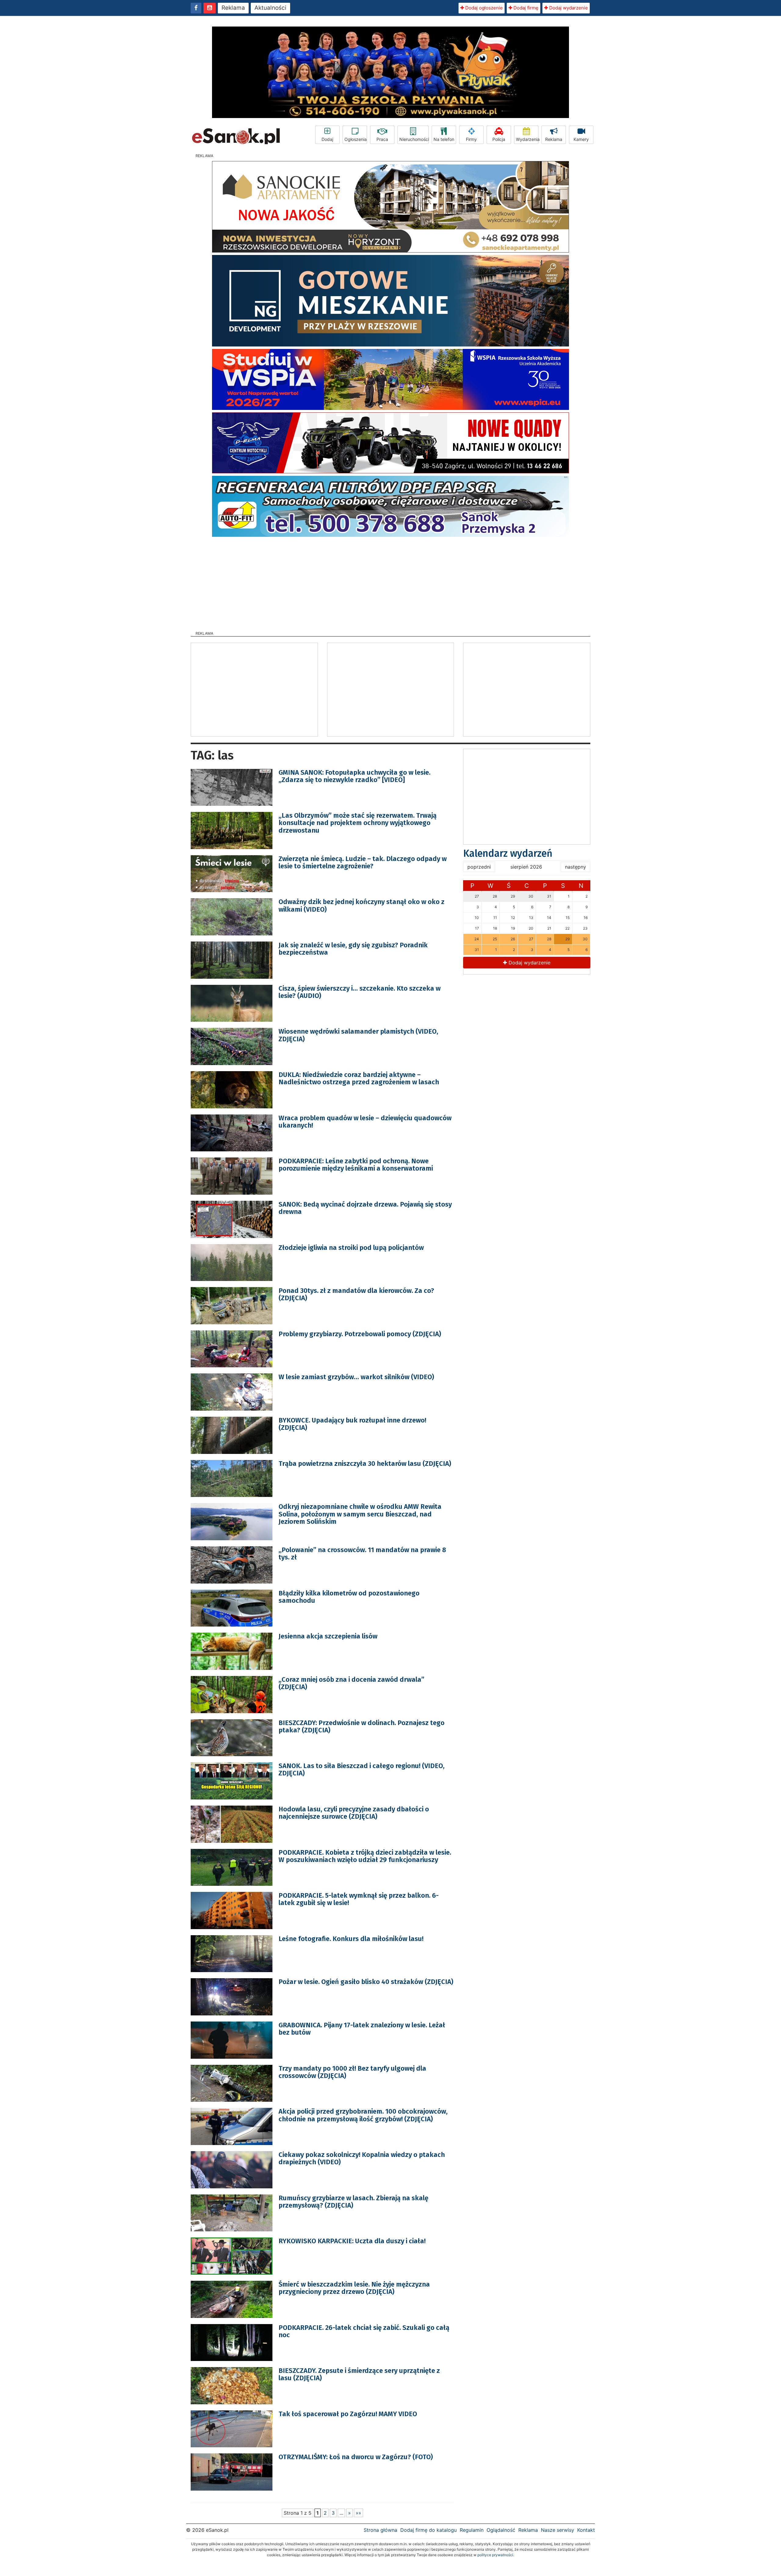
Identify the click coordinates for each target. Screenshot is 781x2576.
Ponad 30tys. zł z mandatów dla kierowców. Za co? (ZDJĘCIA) (356, 1294)
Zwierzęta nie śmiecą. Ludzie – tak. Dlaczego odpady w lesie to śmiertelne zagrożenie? (363, 862)
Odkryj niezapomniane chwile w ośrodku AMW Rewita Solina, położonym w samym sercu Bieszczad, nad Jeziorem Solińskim (360, 1514)
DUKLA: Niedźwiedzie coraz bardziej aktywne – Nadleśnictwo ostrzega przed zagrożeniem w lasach (359, 1078)
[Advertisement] (390, 582)
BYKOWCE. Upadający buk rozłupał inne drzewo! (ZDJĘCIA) (352, 1424)
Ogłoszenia (356, 139)
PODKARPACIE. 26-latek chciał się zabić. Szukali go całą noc (364, 2331)
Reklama (233, 8)
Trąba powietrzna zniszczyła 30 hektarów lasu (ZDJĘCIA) (365, 1464)
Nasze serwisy (558, 2530)
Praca (382, 139)
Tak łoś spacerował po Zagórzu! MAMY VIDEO (348, 2414)
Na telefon (444, 139)
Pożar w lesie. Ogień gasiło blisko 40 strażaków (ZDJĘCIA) (366, 1982)
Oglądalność (501, 2530)
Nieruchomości (414, 139)
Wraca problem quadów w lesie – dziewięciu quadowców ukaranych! (365, 1122)
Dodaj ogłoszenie (483, 8)
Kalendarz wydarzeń (508, 853)
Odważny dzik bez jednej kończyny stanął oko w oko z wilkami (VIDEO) (362, 905)
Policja (499, 139)
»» (358, 2513)
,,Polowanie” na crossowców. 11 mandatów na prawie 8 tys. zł (362, 1553)
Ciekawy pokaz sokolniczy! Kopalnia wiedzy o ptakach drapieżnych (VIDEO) (362, 2158)
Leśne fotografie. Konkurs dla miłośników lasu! (351, 1939)
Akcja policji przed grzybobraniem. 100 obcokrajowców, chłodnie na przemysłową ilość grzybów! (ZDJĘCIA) (363, 2115)
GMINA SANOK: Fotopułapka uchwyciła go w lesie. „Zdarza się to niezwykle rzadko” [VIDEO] (355, 776)
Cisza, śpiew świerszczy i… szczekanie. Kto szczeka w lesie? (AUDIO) (360, 992)
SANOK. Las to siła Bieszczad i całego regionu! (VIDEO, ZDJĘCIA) (362, 1769)
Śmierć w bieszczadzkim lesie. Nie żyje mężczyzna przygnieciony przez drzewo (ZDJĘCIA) (354, 2288)
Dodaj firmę (525, 8)
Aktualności (270, 8)
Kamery (581, 139)
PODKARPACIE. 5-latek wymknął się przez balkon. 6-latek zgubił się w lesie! (359, 1899)
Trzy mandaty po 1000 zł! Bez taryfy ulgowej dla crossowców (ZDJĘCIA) (352, 2072)
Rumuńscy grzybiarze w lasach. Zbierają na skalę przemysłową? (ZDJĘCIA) (353, 2202)
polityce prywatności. (496, 2555)
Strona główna (380, 2530)
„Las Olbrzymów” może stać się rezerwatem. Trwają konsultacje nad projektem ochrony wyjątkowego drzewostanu (358, 823)
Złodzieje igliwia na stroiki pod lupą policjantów (351, 1248)
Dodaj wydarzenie (568, 8)
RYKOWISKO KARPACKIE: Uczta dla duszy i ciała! (352, 2241)
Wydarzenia (527, 139)
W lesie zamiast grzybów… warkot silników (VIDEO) (356, 1377)
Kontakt (586, 2530)
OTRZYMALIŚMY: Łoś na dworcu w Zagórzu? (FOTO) (356, 2457)
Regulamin (472, 2530)
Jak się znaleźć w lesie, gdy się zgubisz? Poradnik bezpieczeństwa (353, 949)
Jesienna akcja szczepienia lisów (328, 1636)
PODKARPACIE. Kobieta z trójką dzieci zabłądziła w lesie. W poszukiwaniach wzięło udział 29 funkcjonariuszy (365, 1856)
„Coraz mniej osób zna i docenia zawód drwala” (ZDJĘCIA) (351, 1683)
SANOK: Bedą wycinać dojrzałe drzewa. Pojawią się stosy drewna (365, 1208)
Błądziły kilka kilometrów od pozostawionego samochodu (349, 1597)
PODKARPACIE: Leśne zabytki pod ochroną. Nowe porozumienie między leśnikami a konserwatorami (356, 1165)
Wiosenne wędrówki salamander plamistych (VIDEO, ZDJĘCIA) (358, 1035)
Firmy (471, 139)
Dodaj (327, 139)
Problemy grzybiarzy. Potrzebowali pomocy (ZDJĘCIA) (360, 1334)
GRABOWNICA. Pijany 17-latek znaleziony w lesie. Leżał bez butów (362, 2029)
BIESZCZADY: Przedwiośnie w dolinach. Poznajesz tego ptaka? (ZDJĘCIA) (362, 1726)
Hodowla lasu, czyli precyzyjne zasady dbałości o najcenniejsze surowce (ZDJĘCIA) (354, 1813)
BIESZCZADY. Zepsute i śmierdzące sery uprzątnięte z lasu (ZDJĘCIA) (359, 2374)
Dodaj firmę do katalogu (428, 2530)
